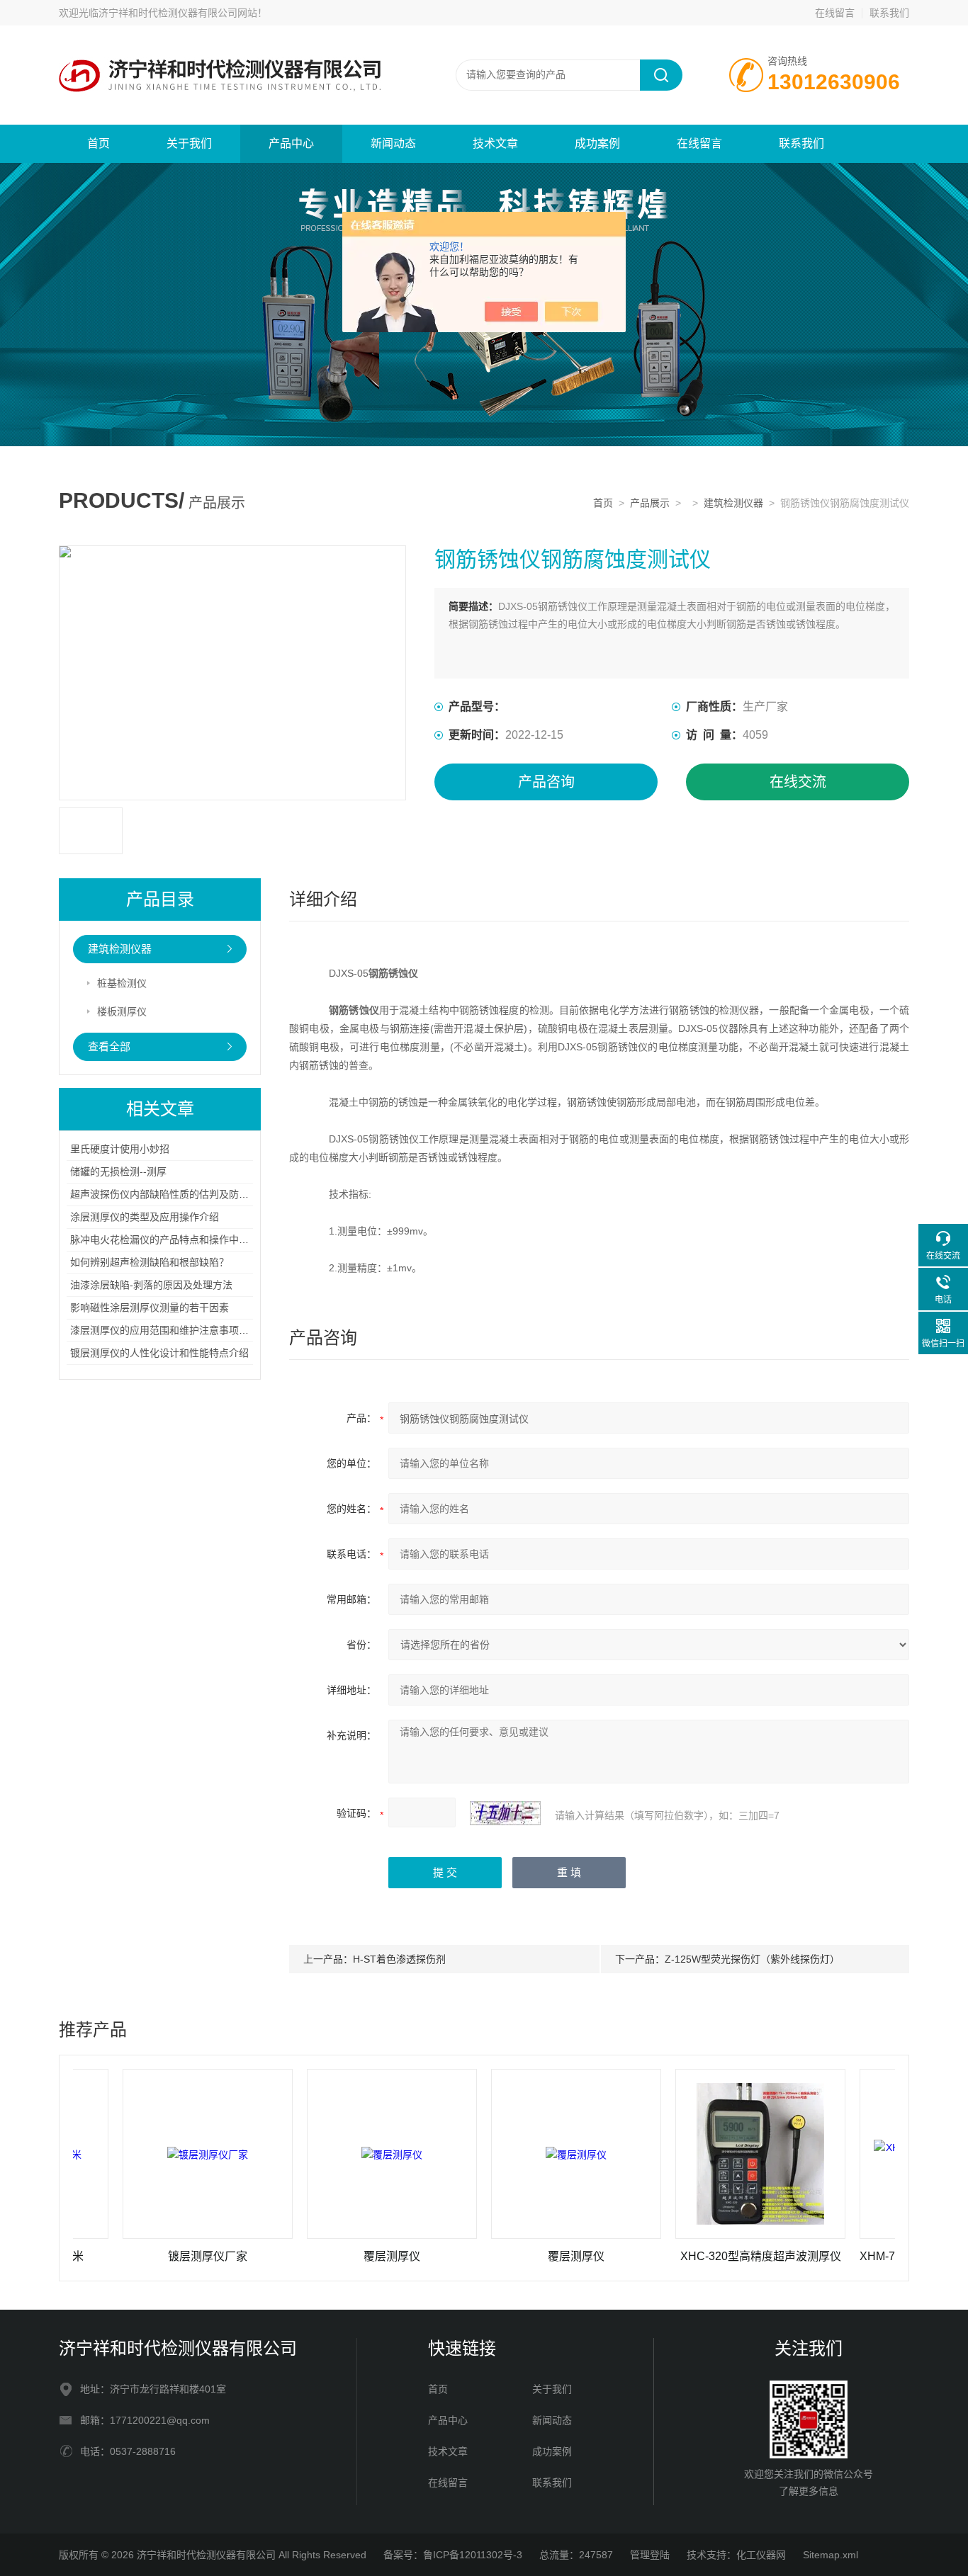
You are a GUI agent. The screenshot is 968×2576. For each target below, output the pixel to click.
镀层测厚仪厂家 (160, 2256)
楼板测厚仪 (122, 1011)
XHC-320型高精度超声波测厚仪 (713, 2256)
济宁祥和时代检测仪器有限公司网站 (178, 13)
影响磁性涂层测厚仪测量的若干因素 (150, 1307)
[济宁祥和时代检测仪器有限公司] (229, 40)
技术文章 (495, 143)
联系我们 (889, 13)
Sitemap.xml (831, 2555)
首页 (99, 143)
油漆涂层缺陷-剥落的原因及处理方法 (151, 1285)
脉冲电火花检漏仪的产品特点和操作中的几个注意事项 (189, 1239)
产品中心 (291, 143)
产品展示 (650, 503)
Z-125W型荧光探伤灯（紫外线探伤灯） (752, 1959)
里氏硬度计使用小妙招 (120, 1149)
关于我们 (189, 143)
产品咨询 (546, 782)
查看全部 (109, 1046)
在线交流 (798, 782)
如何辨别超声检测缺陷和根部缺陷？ (150, 1262)
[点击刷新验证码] (505, 1813)
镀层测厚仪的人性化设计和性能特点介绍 (159, 1353)
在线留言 (835, 13)
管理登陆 (650, 2555)
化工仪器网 (761, 2555)
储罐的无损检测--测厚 (118, 1171)
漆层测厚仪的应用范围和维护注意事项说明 (164, 1330)
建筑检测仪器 (733, 503)
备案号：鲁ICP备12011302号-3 (453, 2555)
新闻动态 (393, 143)
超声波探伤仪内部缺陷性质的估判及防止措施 (169, 1194)
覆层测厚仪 (344, 2256)
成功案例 (597, 143)
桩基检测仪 (122, 983)
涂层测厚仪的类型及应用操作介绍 (145, 1217)
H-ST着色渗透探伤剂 (399, 1959)
